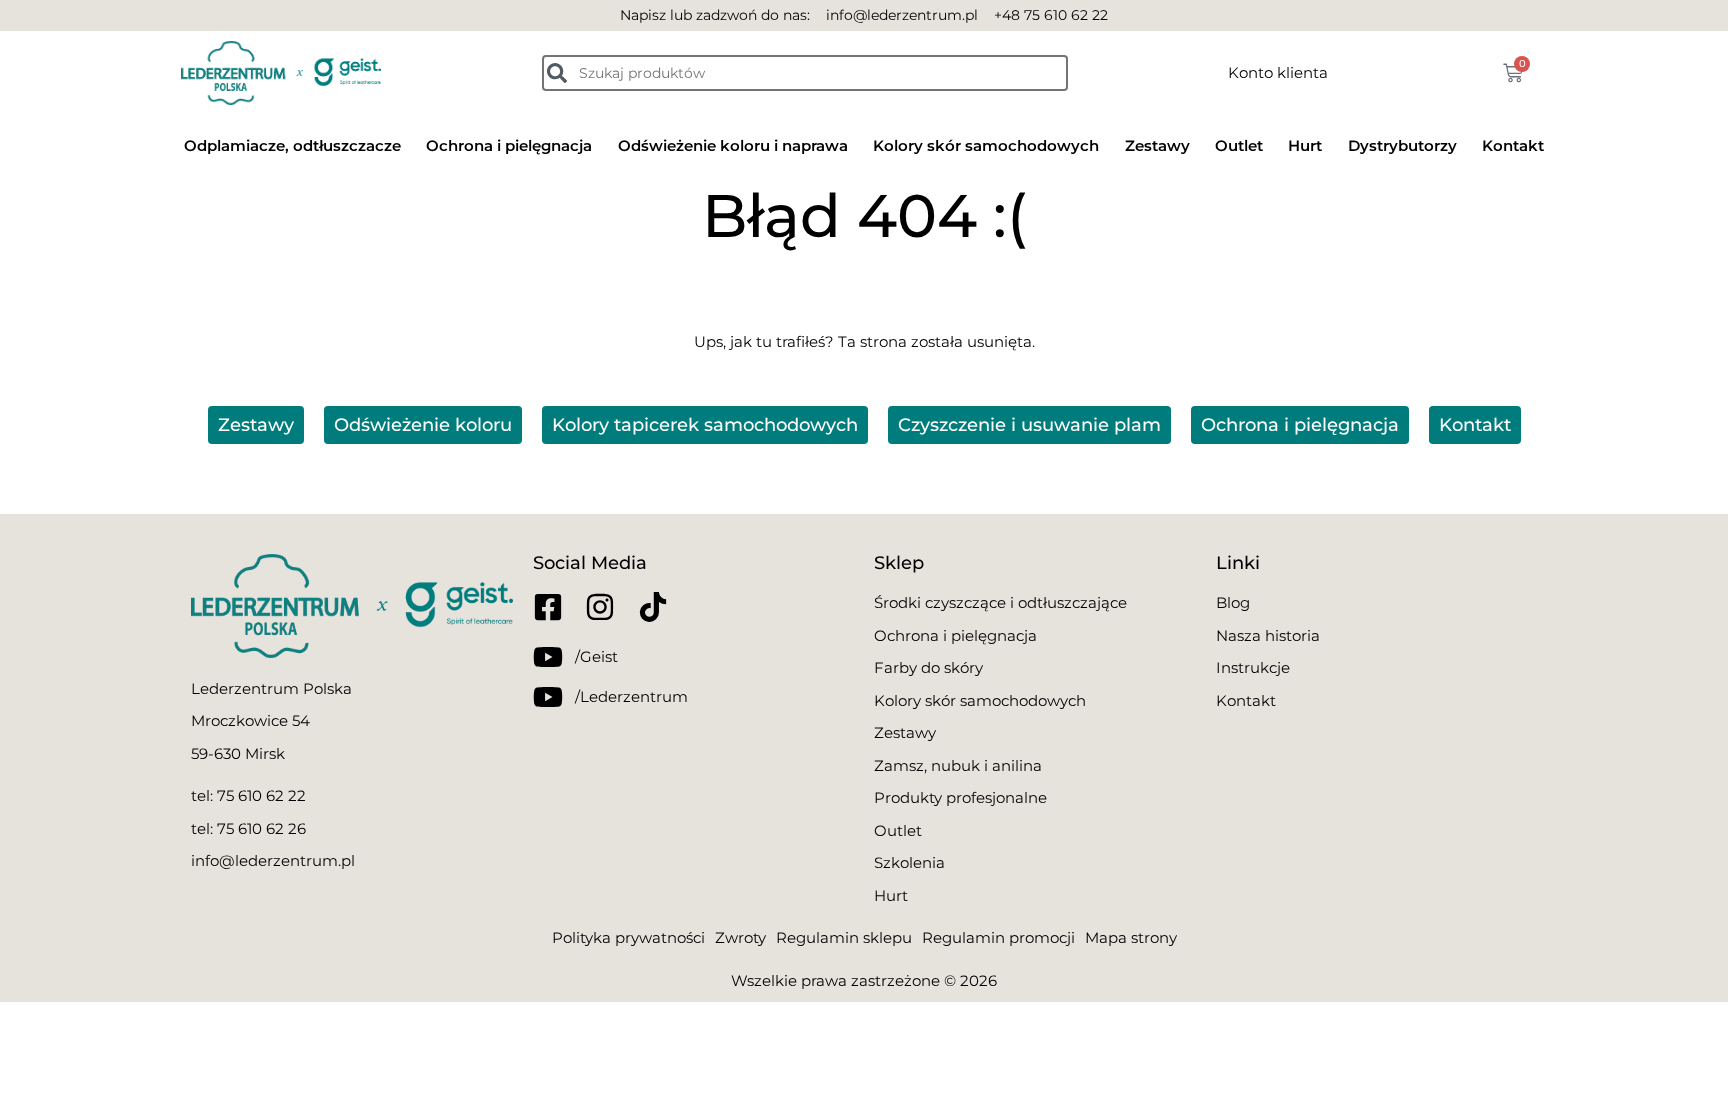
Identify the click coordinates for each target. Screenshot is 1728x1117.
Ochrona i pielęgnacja (509, 145)
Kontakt (1513, 145)
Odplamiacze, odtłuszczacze (292, 145)
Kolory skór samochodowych (986, 145)
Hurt (1305, 145)
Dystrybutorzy (1402, 145)
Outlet (1239, 145)
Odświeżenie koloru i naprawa (733, 145)
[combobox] (805, 73)
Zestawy (1157, 145)
